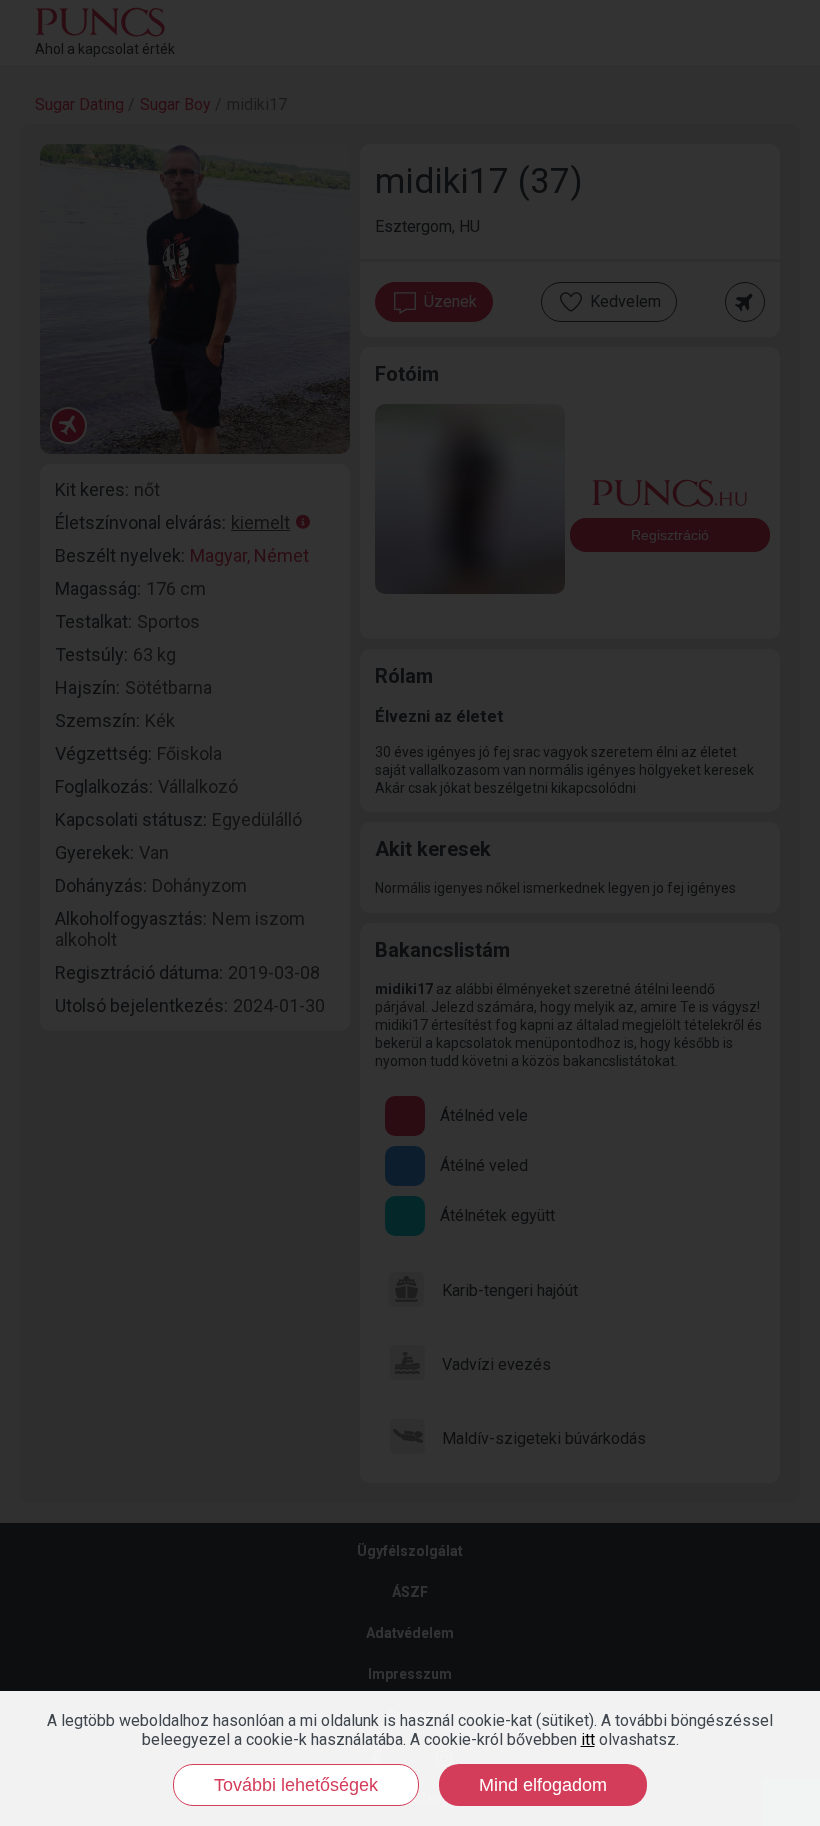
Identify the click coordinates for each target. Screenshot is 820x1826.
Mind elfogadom (543, 1785)
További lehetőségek (296, 1785)
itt (588, 1739)
